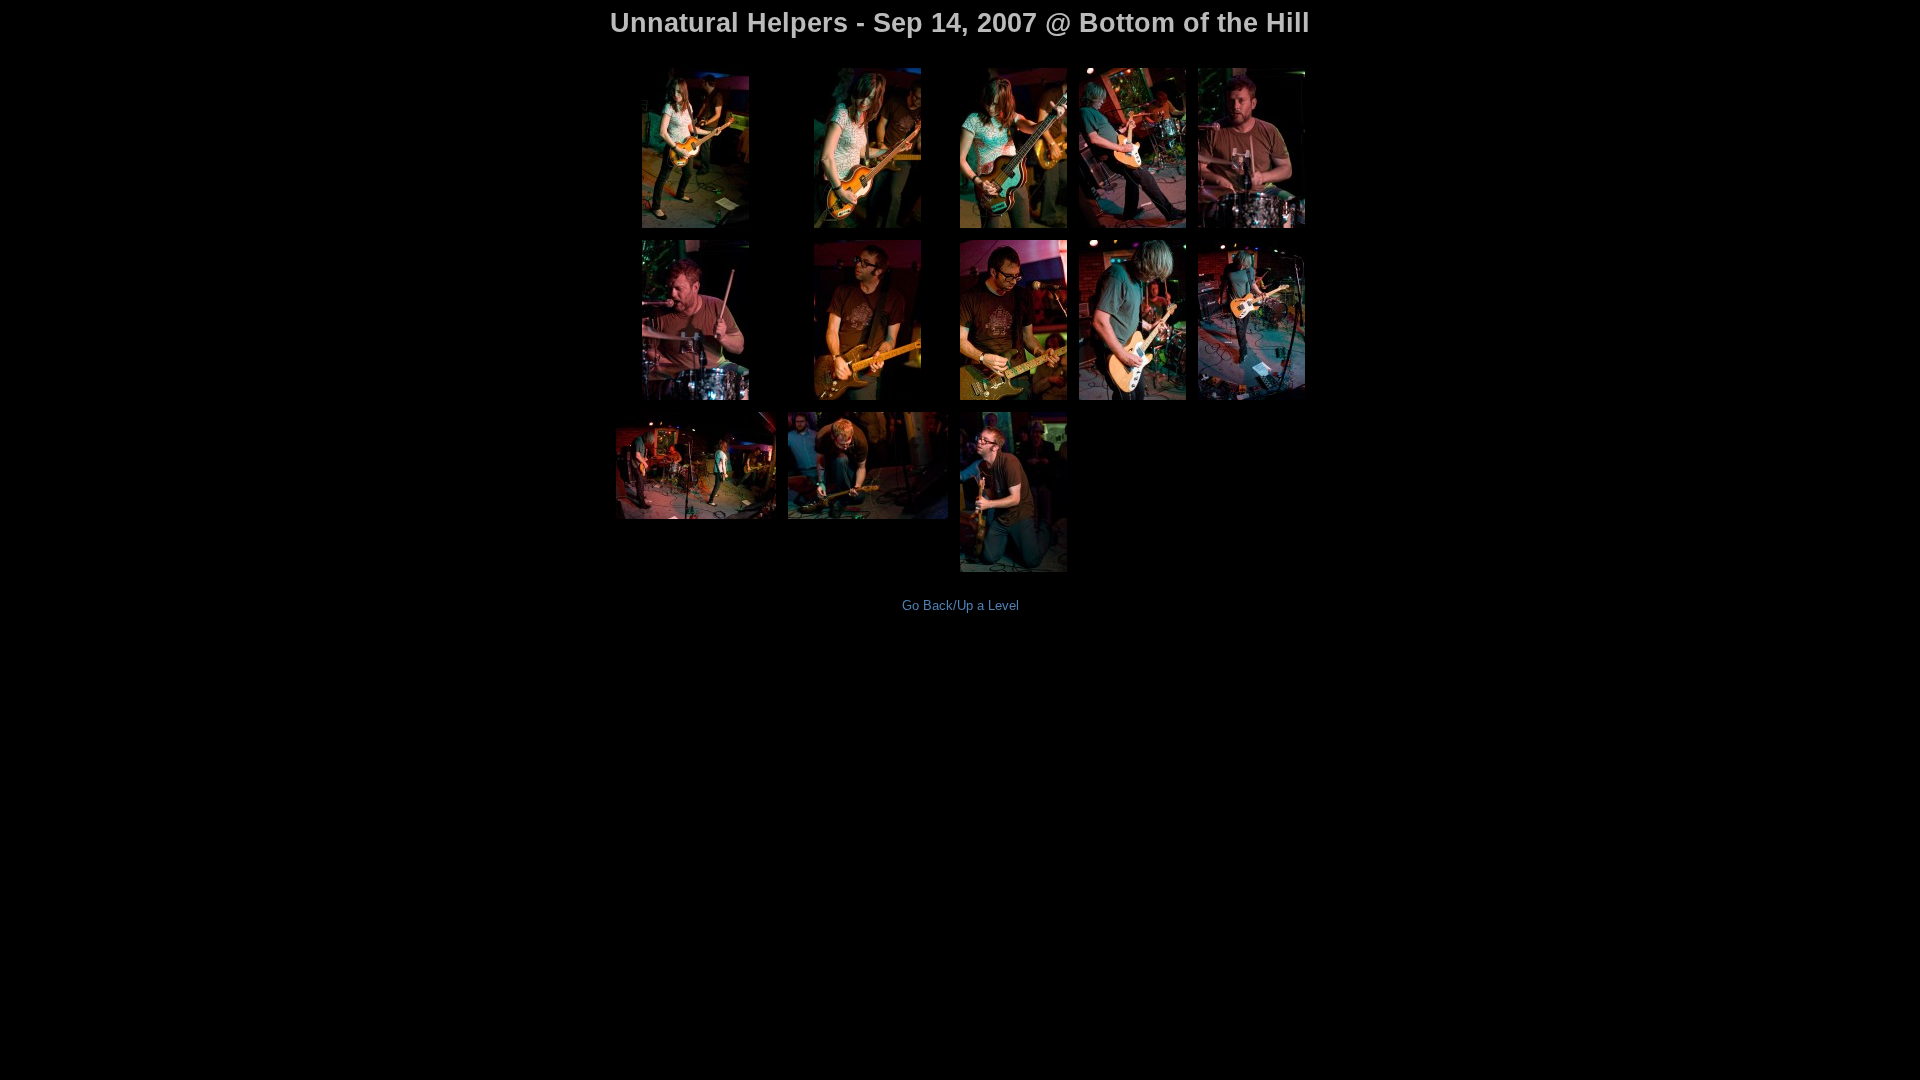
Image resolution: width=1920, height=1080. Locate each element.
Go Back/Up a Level (960, 605)
